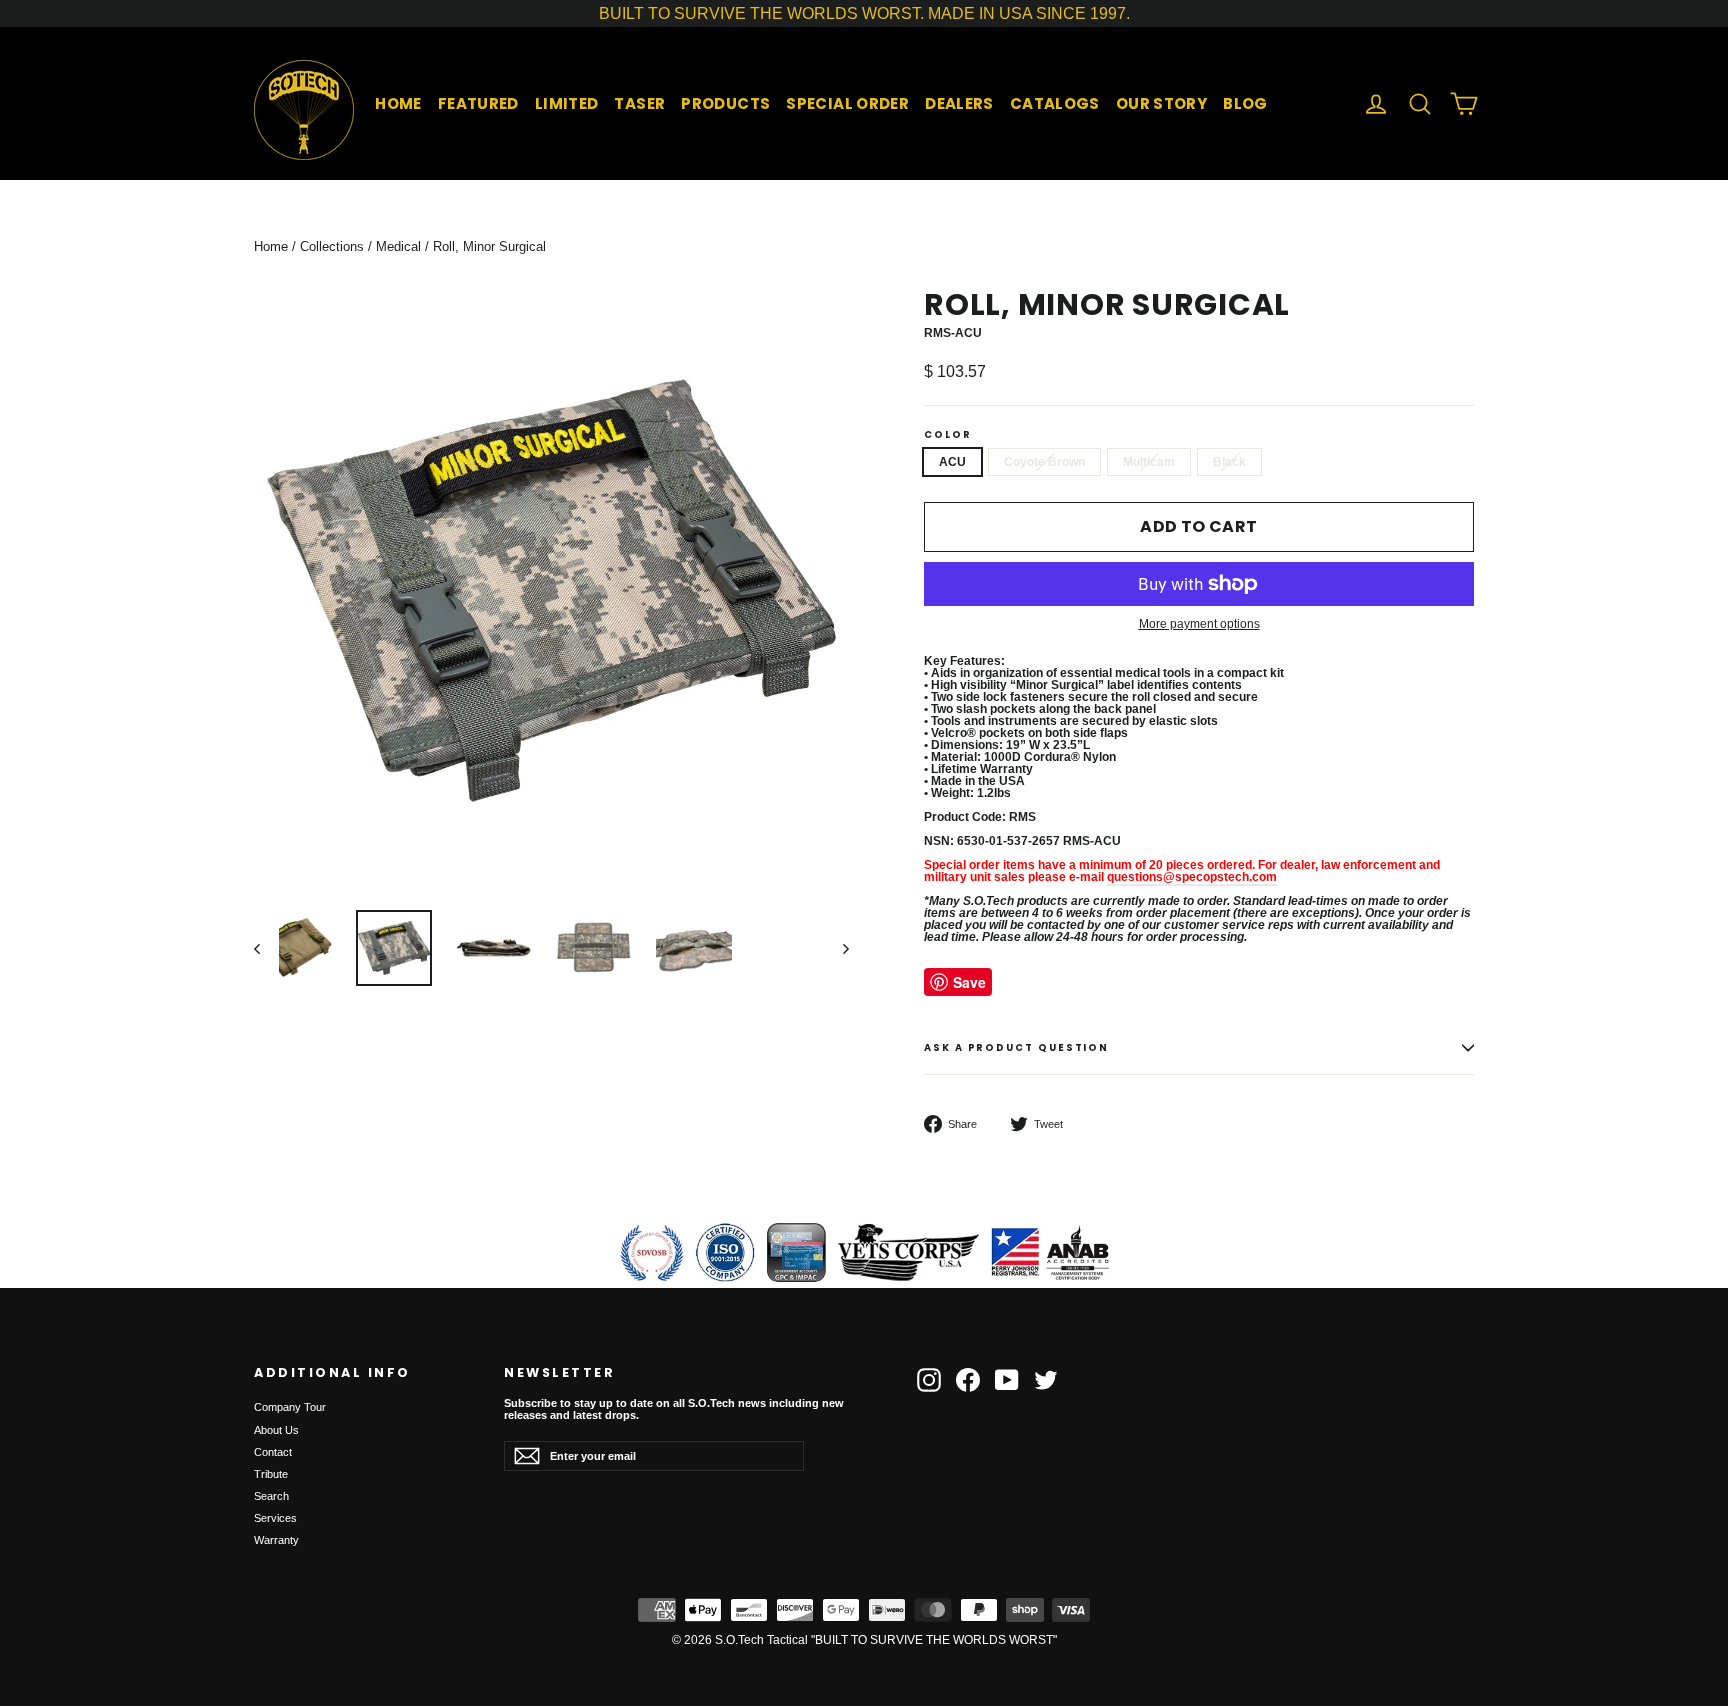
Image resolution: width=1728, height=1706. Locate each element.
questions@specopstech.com (1192, 877)
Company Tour (290, 1407)
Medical (398, 246)
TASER (639, 103)
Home (271, 246)
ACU (952, 462)
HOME (398, 103)
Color (948, 435)
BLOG (1245, 103)
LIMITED (567, 103)
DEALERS (959, 103)
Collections (332, 246)
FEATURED (478, 103)
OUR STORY (1161, 103)
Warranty (276, 1540)
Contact (273, 1452)
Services (275, 1518)
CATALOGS (1055, 103)
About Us (276, 1430)
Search (271, 1496)
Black (1229, 462)
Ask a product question (1016, 1047)
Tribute (271, 1474)
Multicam (1149, 462)
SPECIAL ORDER (847, 103)
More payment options (1199, 624)
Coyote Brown (1044, 462)
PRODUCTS (725, 103)
